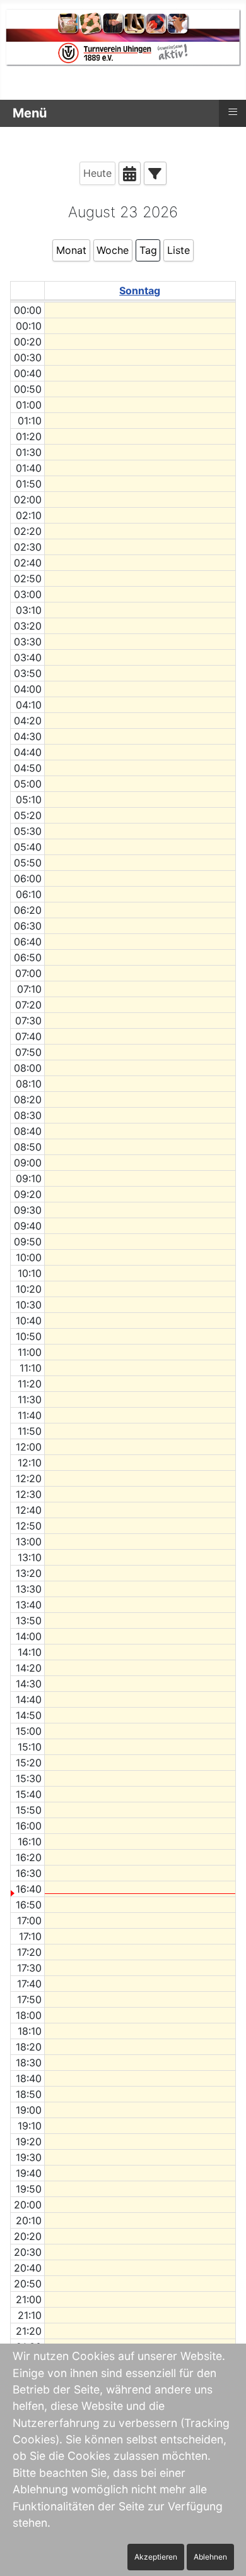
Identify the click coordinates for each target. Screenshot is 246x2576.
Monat (71, 250)
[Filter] (155, 173)
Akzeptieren (156, 2557)
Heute (97, 173)
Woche (113, 250)
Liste (179, 250)
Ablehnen (210, 2557)
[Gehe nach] (130, 173)
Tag (148, 250)
